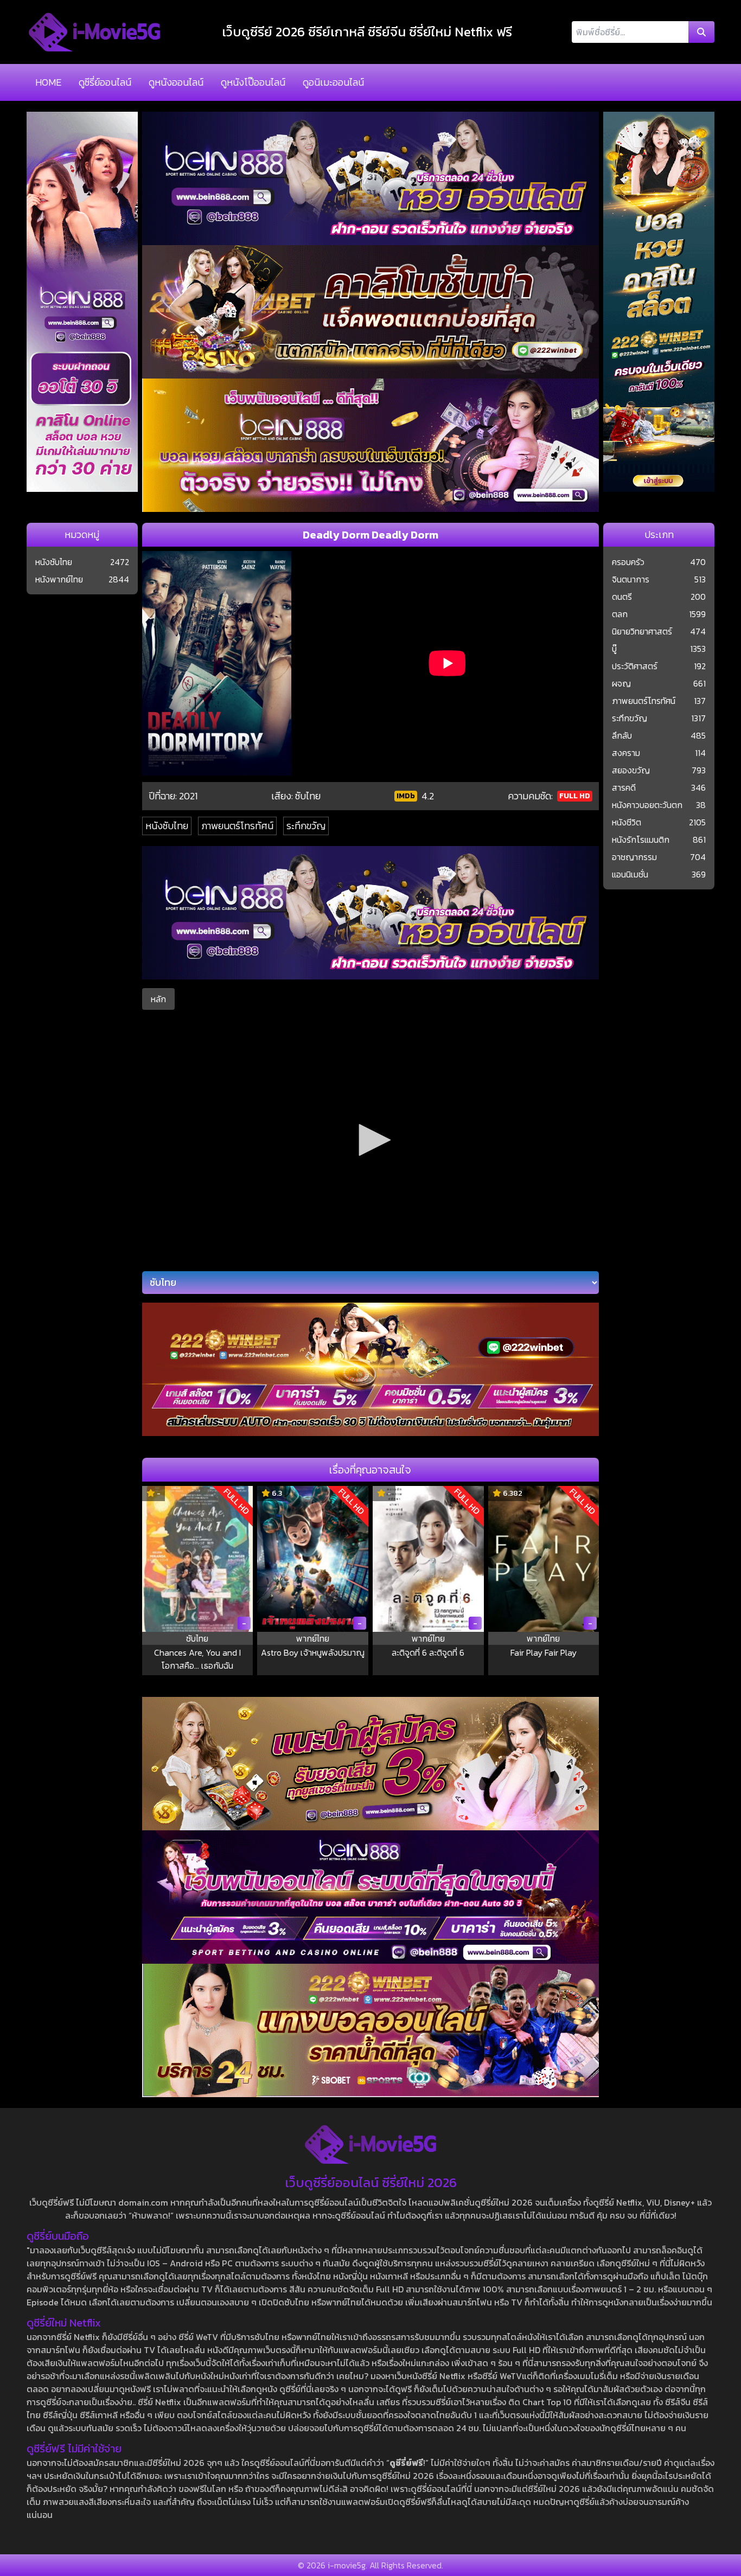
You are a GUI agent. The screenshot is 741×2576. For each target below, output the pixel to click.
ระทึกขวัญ (306, 826)
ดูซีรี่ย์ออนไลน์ (105, 82)
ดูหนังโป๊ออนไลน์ (253, 82)
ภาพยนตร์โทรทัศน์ (237, 826)
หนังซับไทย (167, 826)
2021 (188, 796)
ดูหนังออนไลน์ (176, 82)
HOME (48, 82)
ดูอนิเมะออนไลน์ (333, 82)
